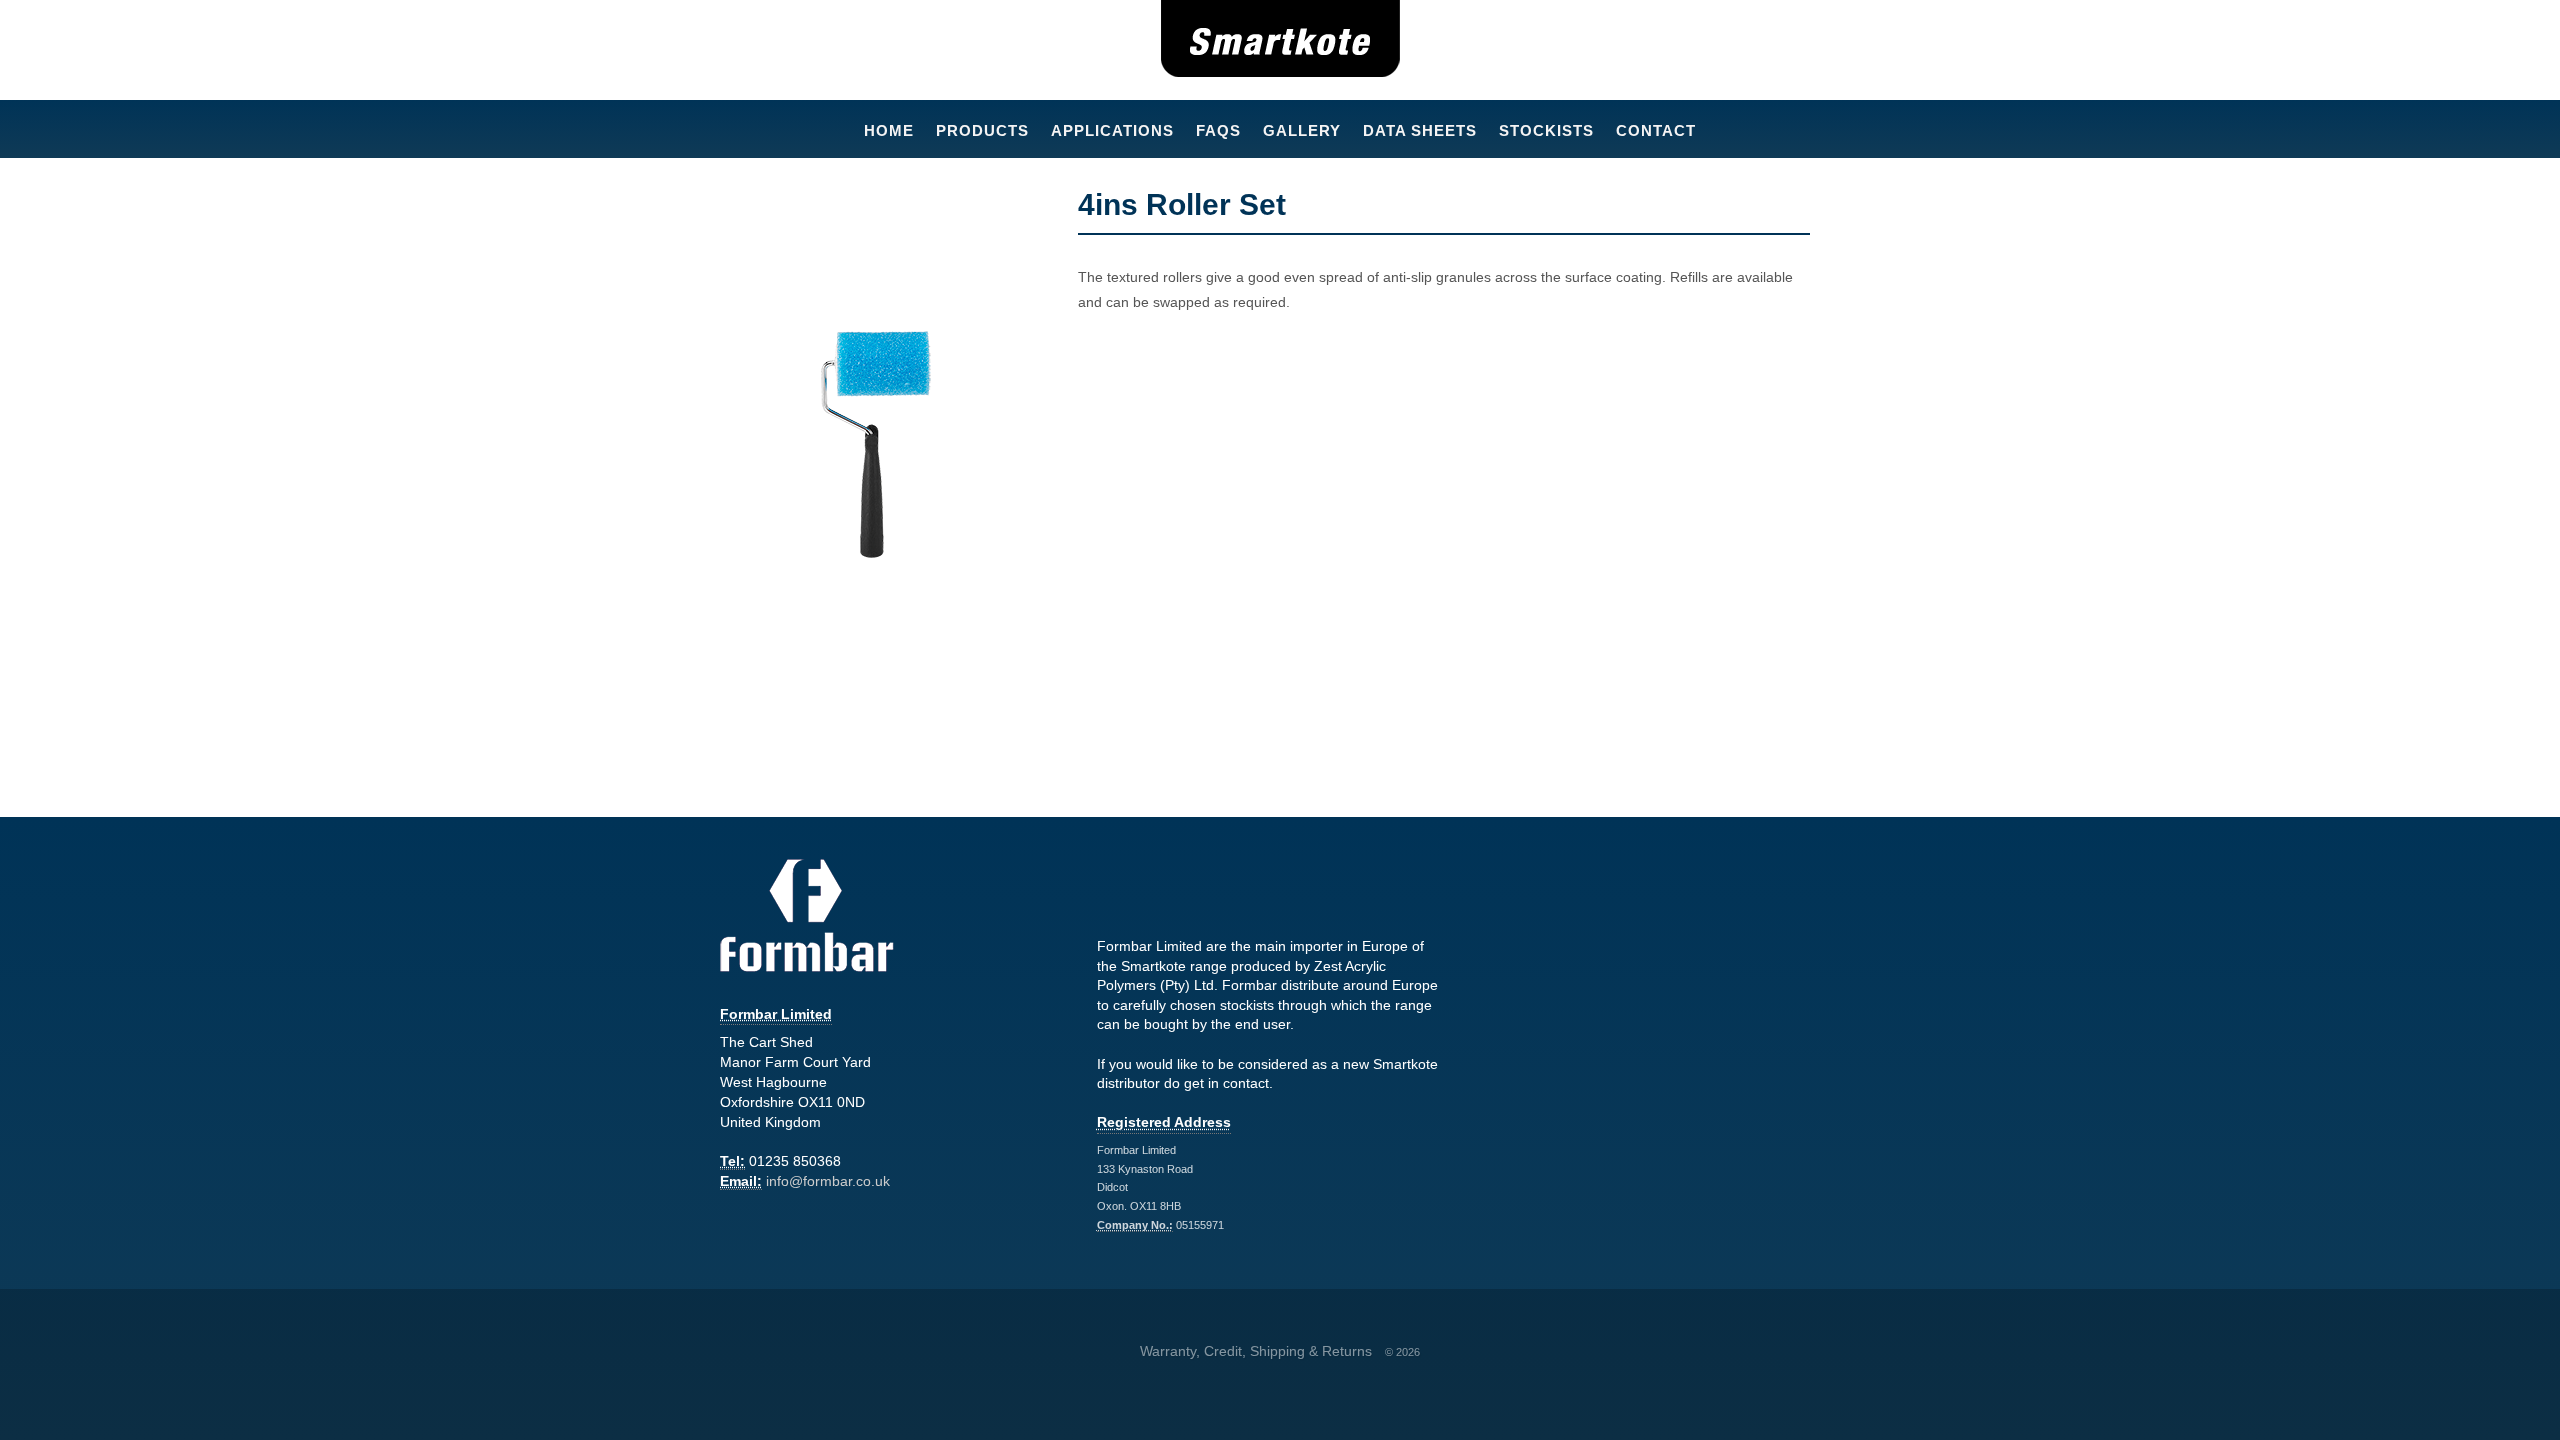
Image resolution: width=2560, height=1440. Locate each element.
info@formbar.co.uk (828, 1181)
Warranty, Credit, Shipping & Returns (1256, 1351)
